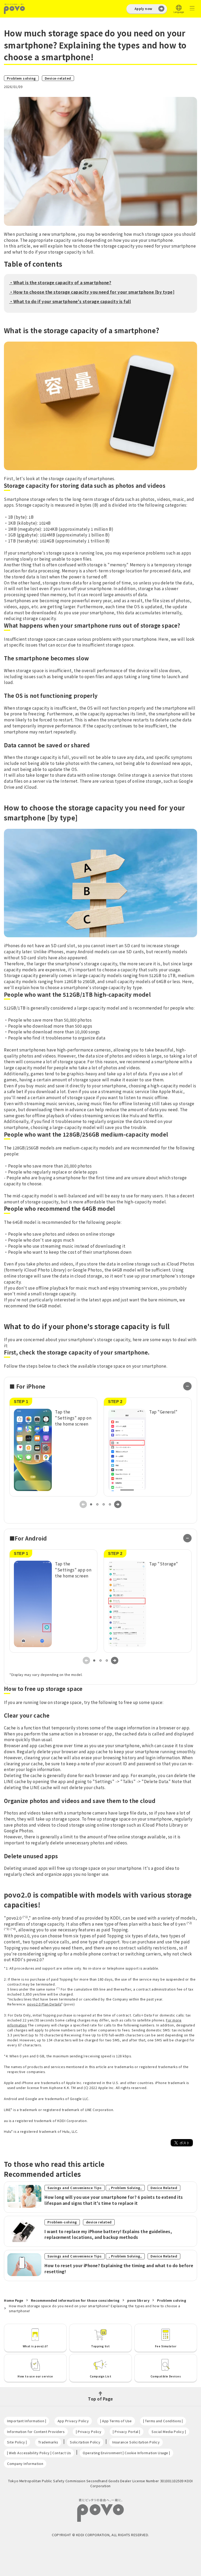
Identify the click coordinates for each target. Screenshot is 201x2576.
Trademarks (48, 2442)
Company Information (25, 2463)
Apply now (143, 9)
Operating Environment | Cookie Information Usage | (126, 2453)
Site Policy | (17, 2442)
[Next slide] (118, 1504)
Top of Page (100, 2398)
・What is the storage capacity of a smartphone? (60, 282)
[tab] (91, 1504)
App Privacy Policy (73, 2421)
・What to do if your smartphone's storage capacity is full (70, 301)
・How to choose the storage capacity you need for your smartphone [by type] (92, 292)
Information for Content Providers (36, 2432)
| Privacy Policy (89, 2432)
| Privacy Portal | (127, 2432)
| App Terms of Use (116, 2421)
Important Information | (27, 2421)
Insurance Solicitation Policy (136, 2442)
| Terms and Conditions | (163, 2421)
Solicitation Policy (85, 2442)
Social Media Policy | (169, 2432)
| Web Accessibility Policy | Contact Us (39, 2453)
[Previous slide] (83, 1504)
